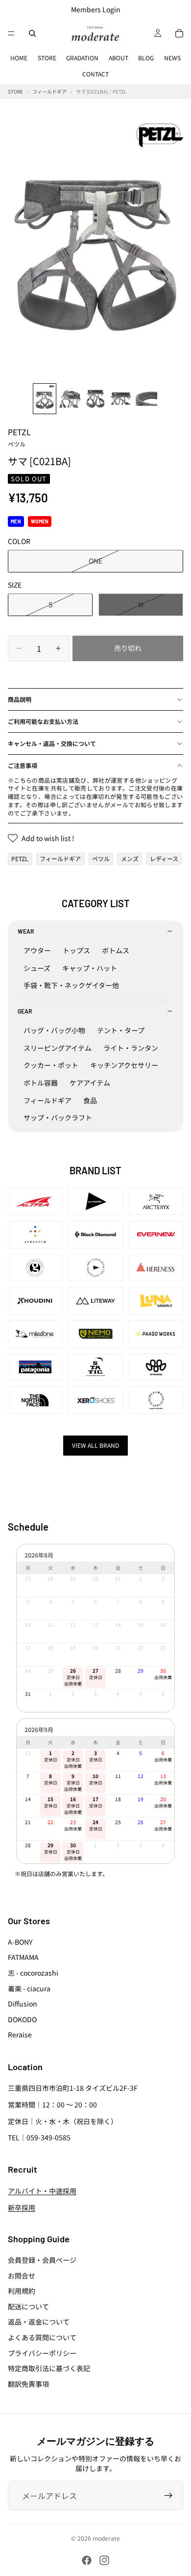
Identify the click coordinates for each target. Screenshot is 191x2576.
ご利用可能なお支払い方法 (43, 721)
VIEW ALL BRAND (95, 1445)
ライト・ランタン (131, 1048)
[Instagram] (104, 2560)
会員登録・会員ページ (42, 2260)
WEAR (26, 931)
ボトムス (116, 950)
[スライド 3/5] (95, 399)
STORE (47, 58)
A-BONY (20, 1942)
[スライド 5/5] (146, 399)
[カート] (179, 33)
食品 (90, 1100)
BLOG (146, 58)
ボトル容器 (41, 1083)
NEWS (172, 58)
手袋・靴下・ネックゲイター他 (71, 985)
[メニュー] (11, 33)
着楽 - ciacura (29, 1988)
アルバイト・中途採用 (42, 2191)
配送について (28, 2306)
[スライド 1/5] (45, 399)
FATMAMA (23, 1957)
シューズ (37, 968)
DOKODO (22, 2019)
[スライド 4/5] (121, 399)
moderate (106, 2538)
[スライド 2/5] (70, 399)
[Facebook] (87, 2560)
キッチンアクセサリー (124, 1065)
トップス (76, 950)
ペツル (101, 858)
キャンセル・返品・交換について (52, 743)
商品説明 (20, 699)
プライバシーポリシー (42, 2353)
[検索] (32, 33)
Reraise (20, 2034)
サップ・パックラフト (58, 1117)
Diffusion (23, 2004)
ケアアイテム (90, 1083)
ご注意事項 (23, 765)
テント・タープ (121, 1030)
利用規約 (22, 2291)
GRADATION (82, 58)
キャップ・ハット (90, 968)
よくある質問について (42, 2337)
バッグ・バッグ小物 (54, 1030)
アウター (37, 950)
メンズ (130, 858)
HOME (19, 58)
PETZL (19, 437)
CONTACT (95, 74)
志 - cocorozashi (33, 1973)
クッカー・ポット (51, 1065)
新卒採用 (22, 2207)
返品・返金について (39, 2322)
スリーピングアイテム (58, 1048)
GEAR (25, 1011)
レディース (164, 858)
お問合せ (22, 2276)
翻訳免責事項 (28, 2384)
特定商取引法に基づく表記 (49, 2368)
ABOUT (119, 58)
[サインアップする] (168, 2496)
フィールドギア (60, 858)
